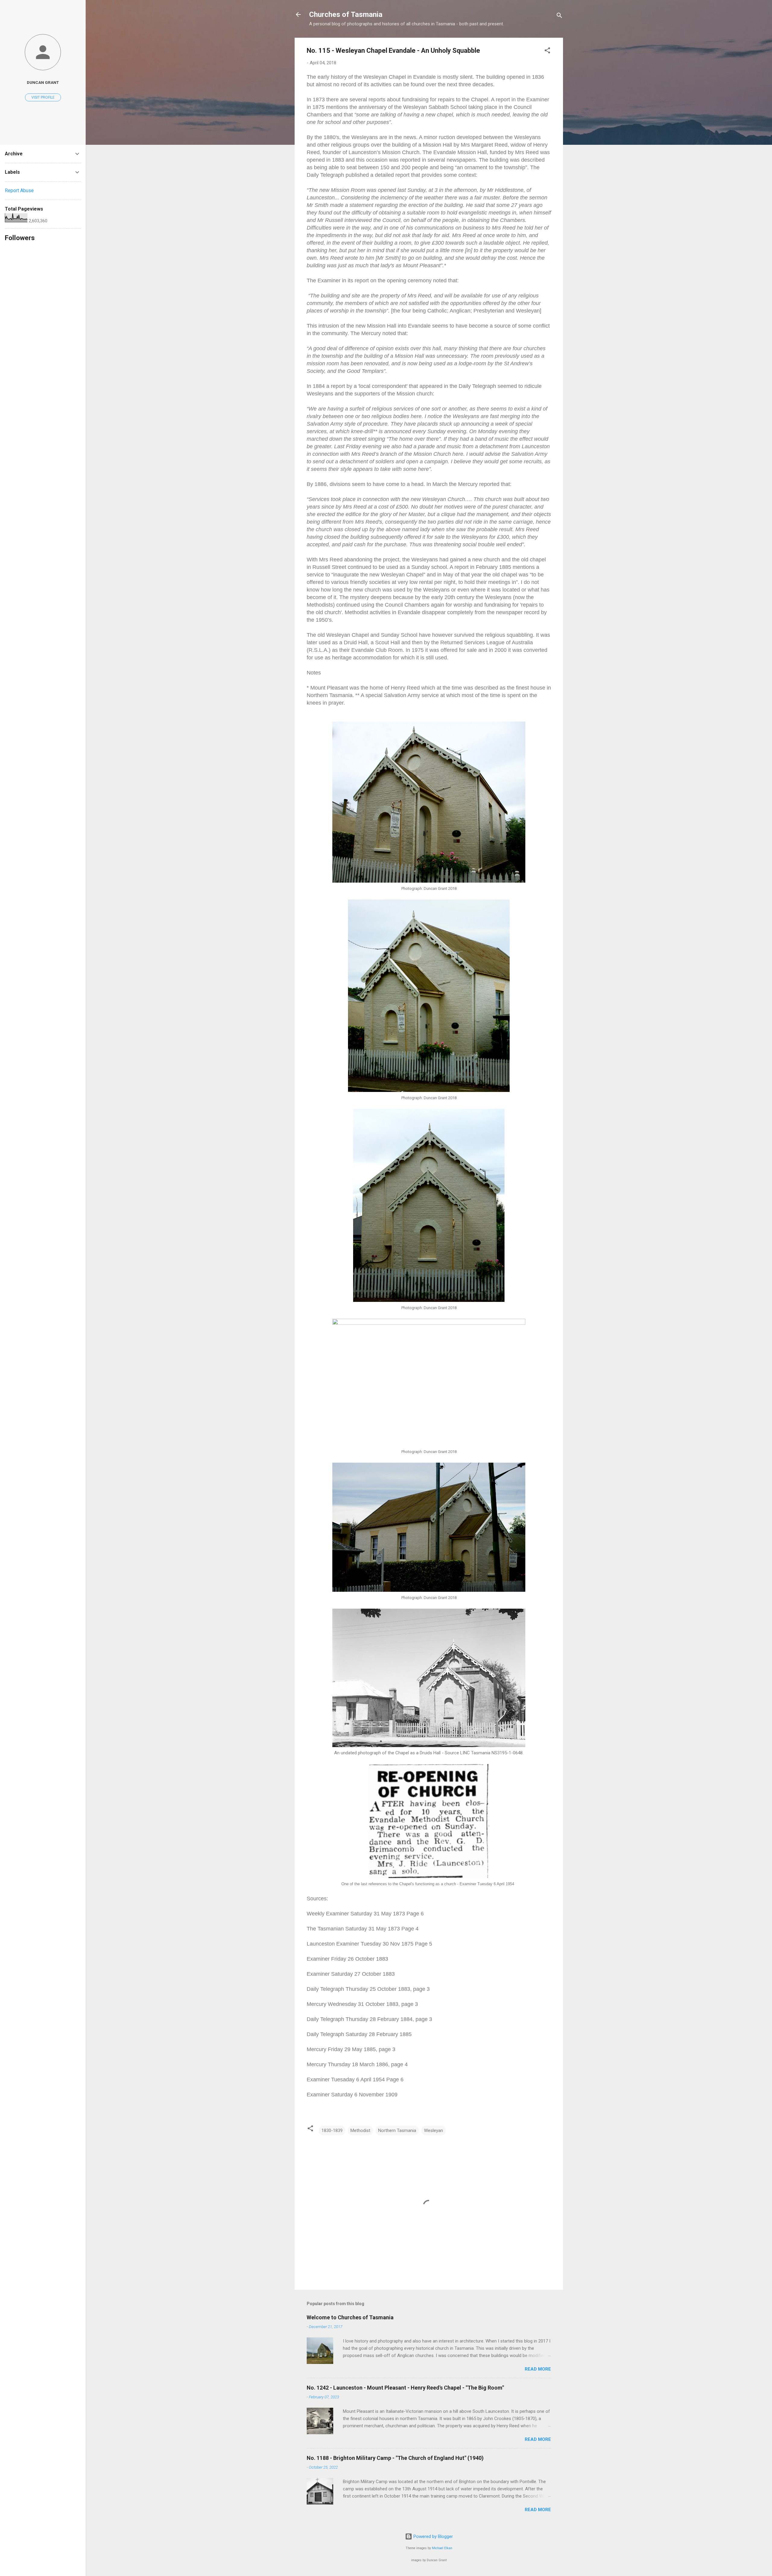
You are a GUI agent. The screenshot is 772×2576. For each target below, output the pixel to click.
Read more (538, 2369)
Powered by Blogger (433, 2536)
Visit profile (43, 97)
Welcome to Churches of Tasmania (350, 2317)
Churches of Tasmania (346, 14)
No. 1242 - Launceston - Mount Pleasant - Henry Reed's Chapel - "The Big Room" (405, 2388)
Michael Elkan (442, 2548)
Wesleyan (433, 2130)
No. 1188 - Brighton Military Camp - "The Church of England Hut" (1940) (395, 2458)
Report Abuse (19, 190)
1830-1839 (332, 2130)
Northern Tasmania (397, 2130)
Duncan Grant (43, 82)
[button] (547, 51)
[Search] (559, 16)
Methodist (360, 2130)
